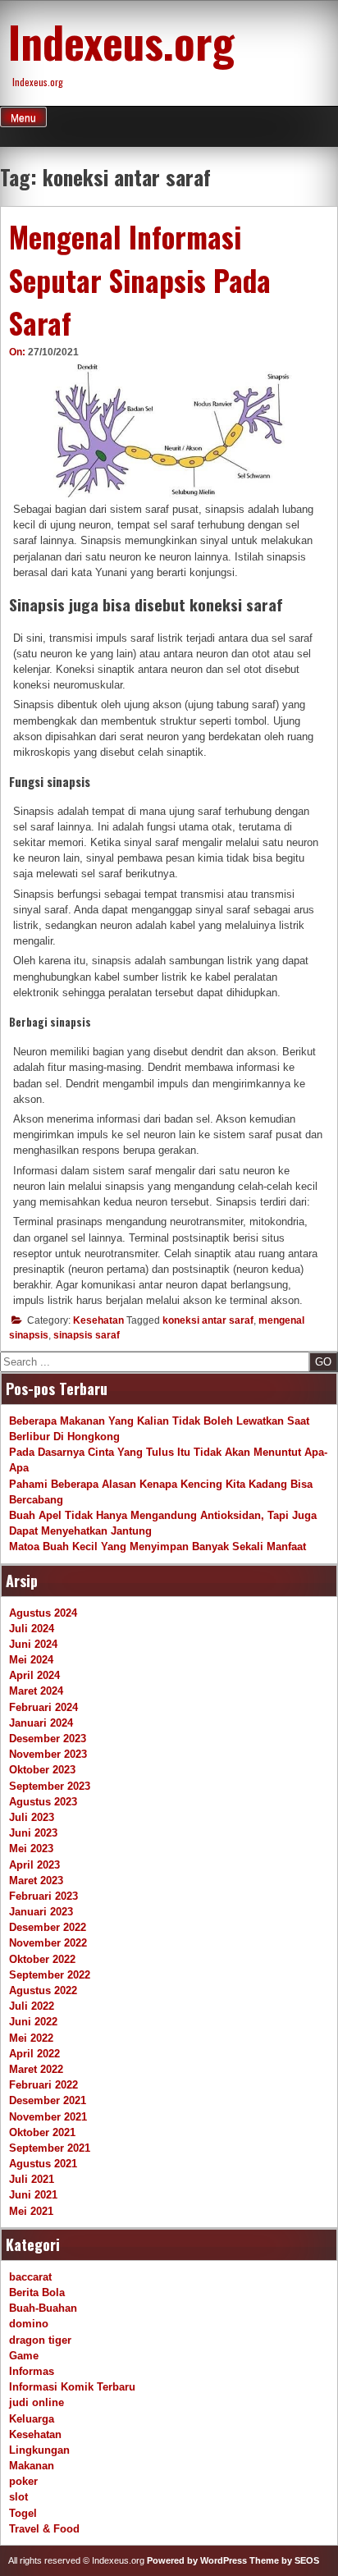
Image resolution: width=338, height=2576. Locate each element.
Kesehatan (98, 1320)
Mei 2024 (31, 1660)
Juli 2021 (32, 2179)
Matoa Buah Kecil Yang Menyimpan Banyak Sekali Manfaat (158, 1547)
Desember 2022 (48, 1927)
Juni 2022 (33, 2022)
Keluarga (32, 2419)
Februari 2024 (43, 1707)
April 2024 (34, 1675)
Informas (32, 2371)
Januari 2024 (41, 1723)
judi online (37, 2402)
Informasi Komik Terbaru (72, 2387)
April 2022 (34, 2054)
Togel (23, 2513)
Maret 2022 (36, 2069)
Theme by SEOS (284, 2560)
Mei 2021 (31, 2211)
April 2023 (34, 1865)
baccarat (30, 2277)
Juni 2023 (33, 1833)
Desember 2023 (48, 1739)
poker (23, 2481)
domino (29, 2324)
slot (18, 2497)
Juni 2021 (33, 2195)
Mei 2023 (31, 1848)
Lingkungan (39, 2450)
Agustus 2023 (43, 1802)
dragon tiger (40, 2340)
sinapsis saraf (87, 1335)
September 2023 (50, 1786)
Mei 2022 (31, 2038)
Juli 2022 (32, 2006)
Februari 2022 (43, 2085)
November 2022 (48, 1943)
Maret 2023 (36, 1881)
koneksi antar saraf (208, 1320)
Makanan (32, 2466)
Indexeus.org (121, 41)
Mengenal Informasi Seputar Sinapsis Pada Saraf (140, 279)
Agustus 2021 (43, 2164)
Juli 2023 (32, 1817)
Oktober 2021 (42, 2132)
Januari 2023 (41, 1912)
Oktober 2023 (42, 1770)
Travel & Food (44, 2529)
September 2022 (50, 1975)
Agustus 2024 (43, 1613)
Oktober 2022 (42, 1959)
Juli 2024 (32, 1629)
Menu (23, 118)
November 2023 (48, 1754)
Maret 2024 (36, 1691)
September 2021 (50, 2148)
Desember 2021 (48, 2100)
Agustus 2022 (43, 1990)
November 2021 (48, 2117)
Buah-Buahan (43, 2308)
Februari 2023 (43, 1896)
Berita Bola (37, 2292)
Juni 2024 (33, 1644)
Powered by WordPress (197, 2560)
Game (24, 2356)
